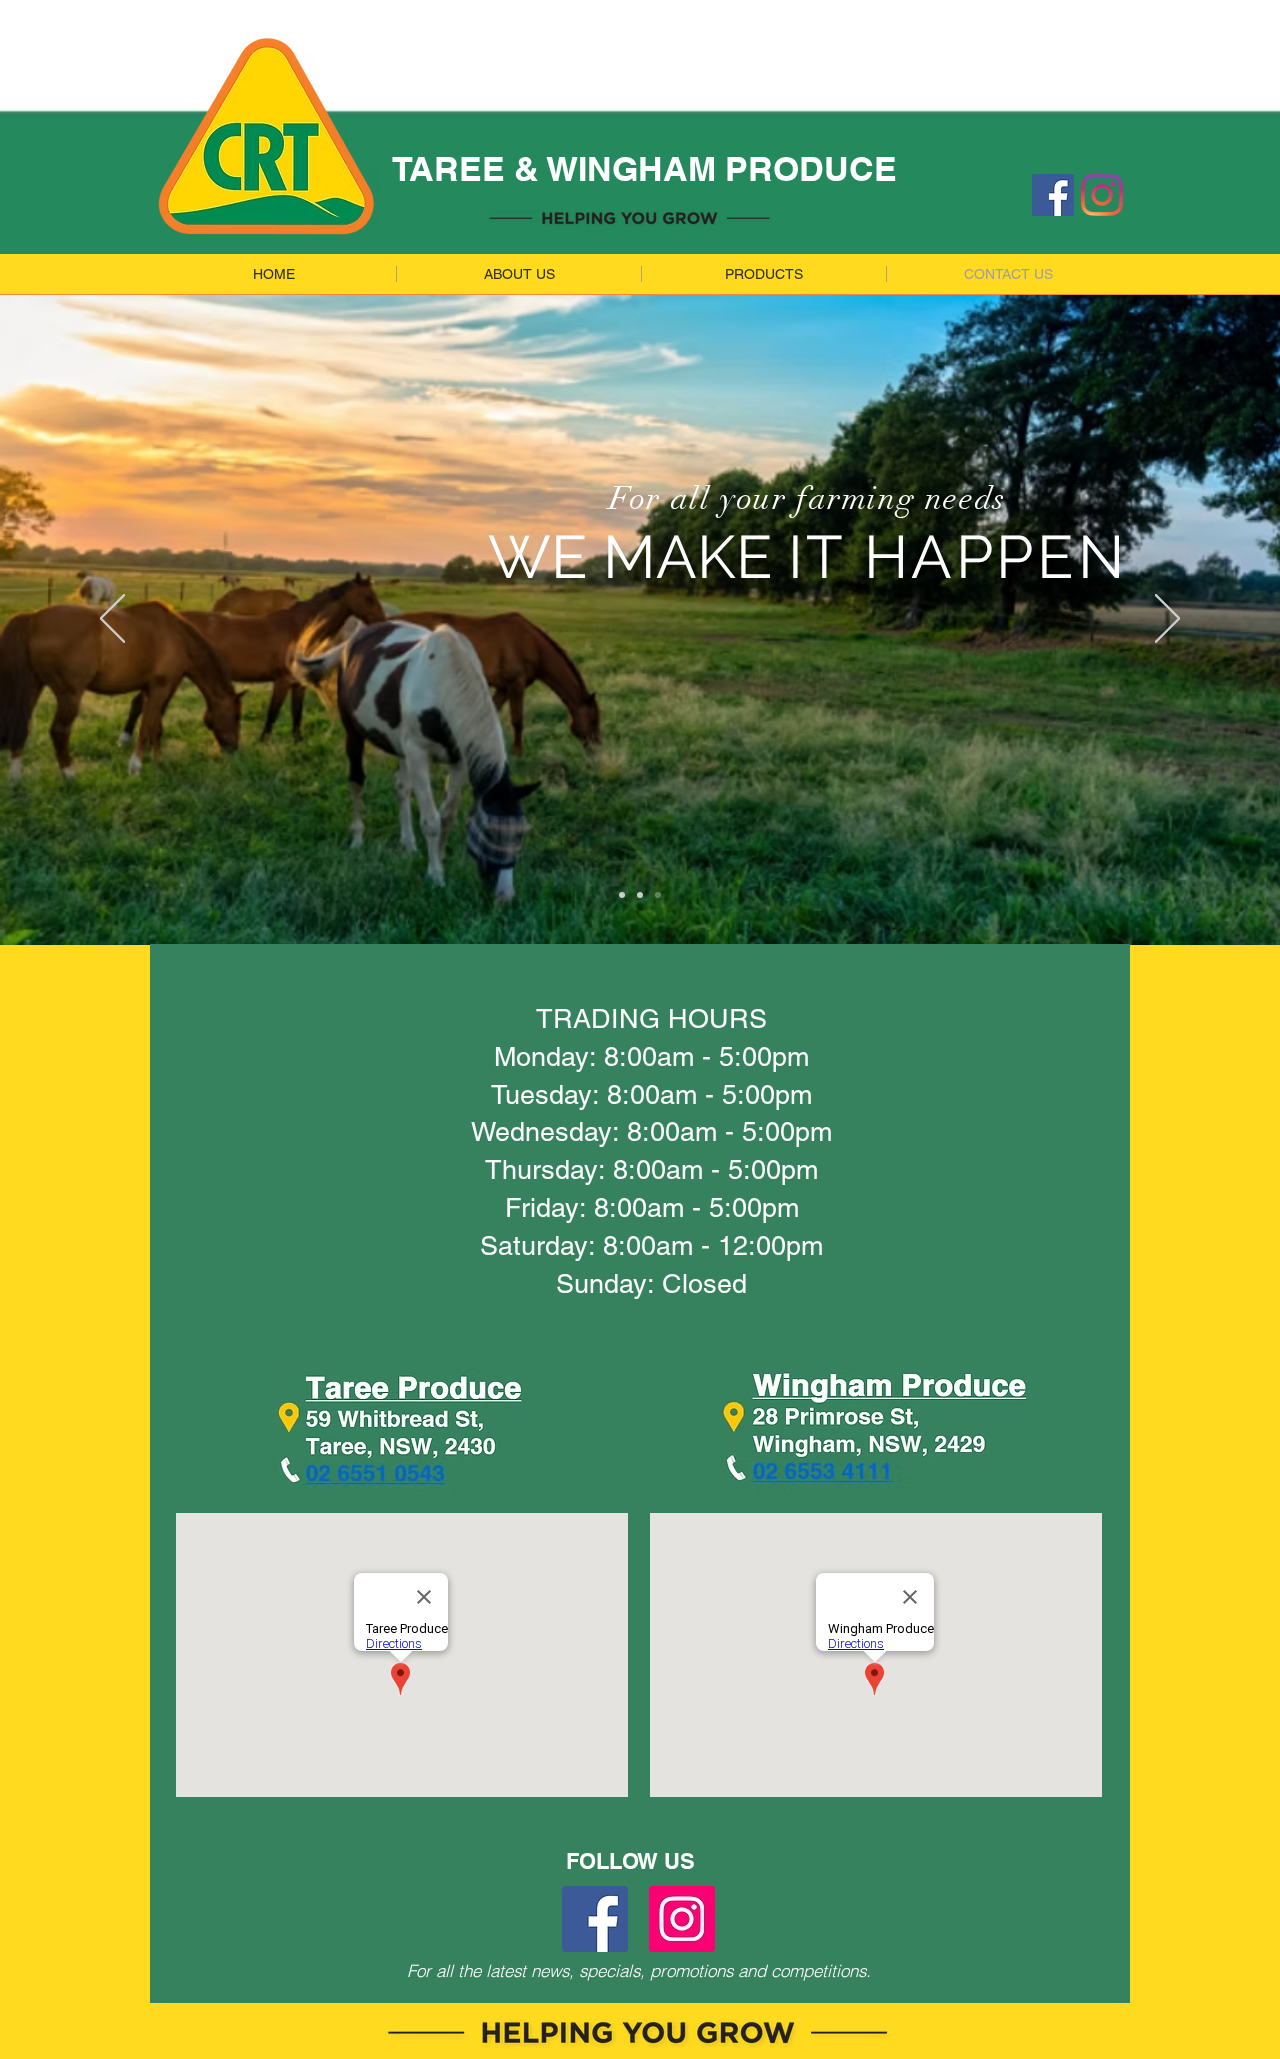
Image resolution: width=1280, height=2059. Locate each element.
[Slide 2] (640, 895)
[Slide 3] (658, 895)
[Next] (1167, 620)
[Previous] (112, 620)
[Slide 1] (622, 895)
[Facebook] (1053, 195)
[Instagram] (1102, 195)
